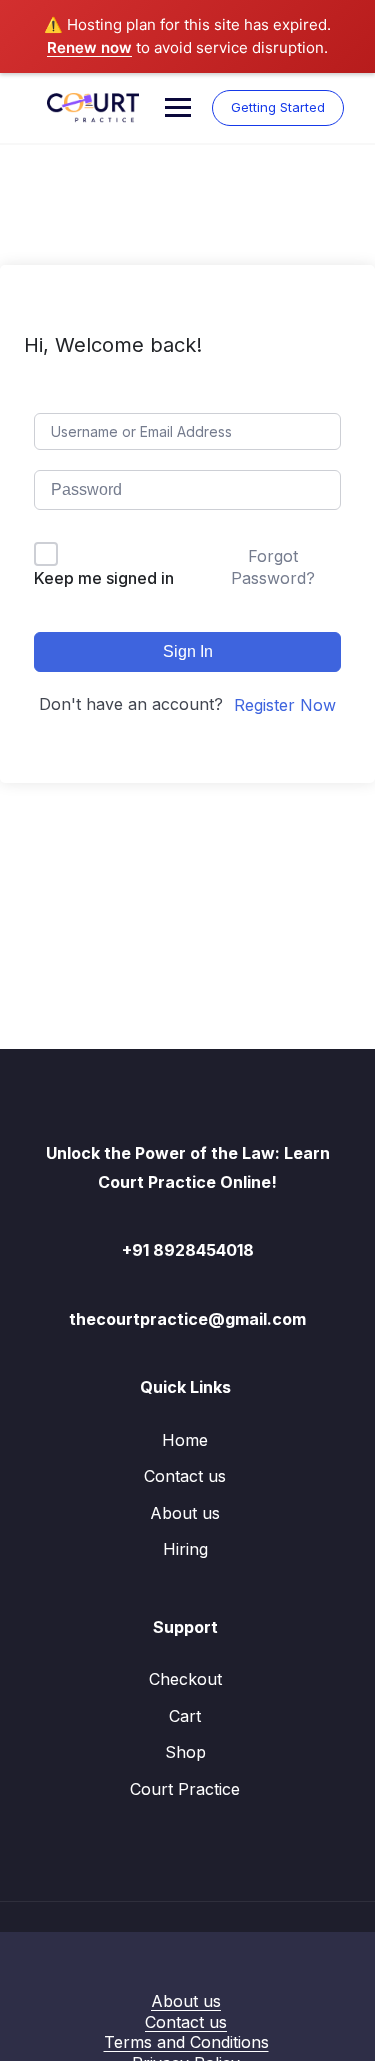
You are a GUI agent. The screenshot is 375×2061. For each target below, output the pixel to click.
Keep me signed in (104, 578)
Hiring (185, 1549)
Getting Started (278, 107)
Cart (185, 1716)
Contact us (185, 1476)
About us (185, 1513)
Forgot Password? (273, 567)
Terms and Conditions (186, 2042)
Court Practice (185, 1789)
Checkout (185, 1679)
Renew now (89, 47)
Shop (185, 1752)
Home (185, 1440)
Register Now (285, 705)
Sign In (188, 651)
